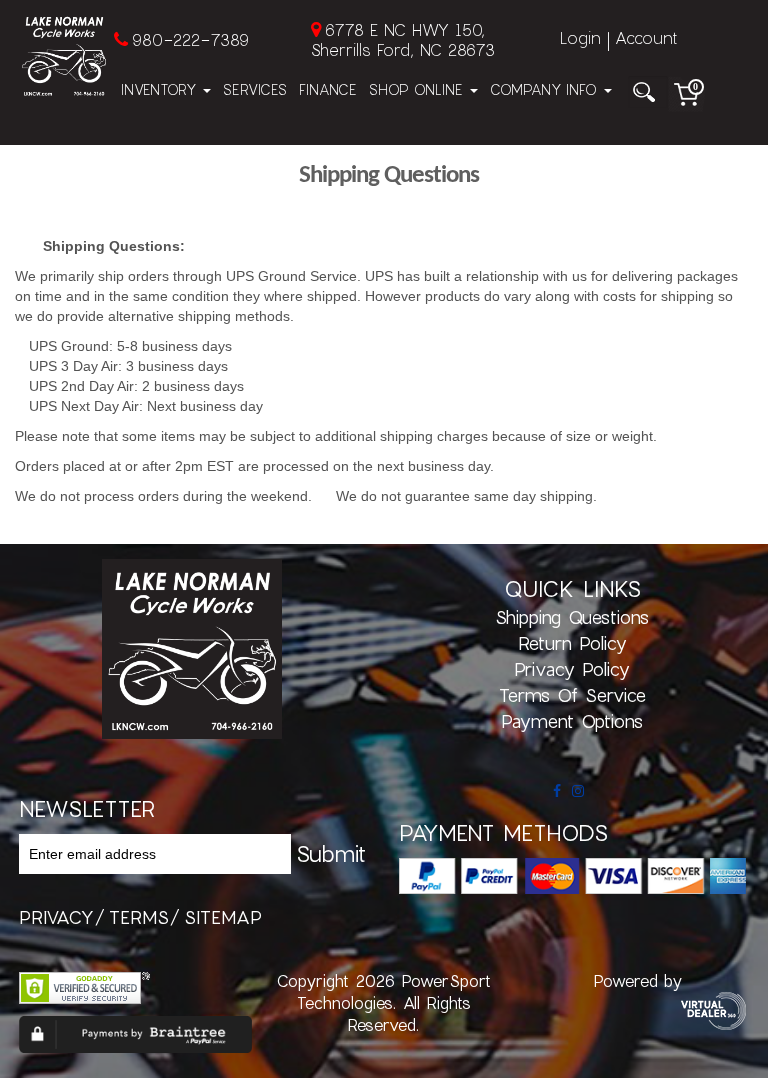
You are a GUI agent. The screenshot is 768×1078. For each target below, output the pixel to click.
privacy (56, 917)
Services (255, 89)
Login (580, 37)
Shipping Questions (572, 617)
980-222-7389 (190, 39)
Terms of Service (572, 695)
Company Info (546, 89)
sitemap (223, 917)
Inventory (161, 89)
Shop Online (418, 89)
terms (139, 917)
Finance (328, 89)
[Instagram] (578, 791)
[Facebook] (557, 791)
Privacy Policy (572, 669)
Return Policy (572, 643)
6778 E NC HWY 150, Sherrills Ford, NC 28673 (403, 39)
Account (646, 37)
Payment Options (572, 721)
